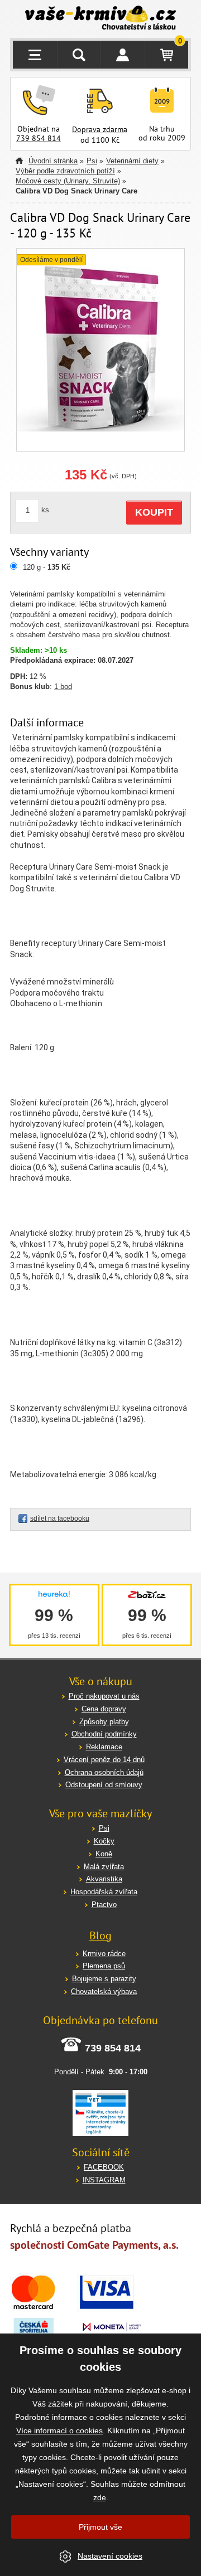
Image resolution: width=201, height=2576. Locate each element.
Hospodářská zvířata (104, 1892)
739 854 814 (39, 138)
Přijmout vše (100, 2527)
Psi (92, 161)
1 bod (63, 687)
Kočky (104, 1841)
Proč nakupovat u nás (104, 1696)
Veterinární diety (132, 161)
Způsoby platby (104, 1722)
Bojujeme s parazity (104, 1979)
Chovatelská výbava (104, 1992)
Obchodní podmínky (104, 1734)
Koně (104, 1854)
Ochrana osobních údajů (104, 1772)
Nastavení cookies (110, 2556)
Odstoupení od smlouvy (104, 1785)
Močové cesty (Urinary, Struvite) (68, 181)
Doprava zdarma (100, 129)
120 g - (47, 567)
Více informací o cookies (59, 2431)
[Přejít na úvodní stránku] (100, 19)
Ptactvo (104, 1905)
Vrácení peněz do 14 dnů (104, 1760)
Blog (100, 1935)
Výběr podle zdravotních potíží (65, 171)
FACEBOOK (104, 2167)
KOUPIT (154, 512)
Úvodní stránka (53, 161)
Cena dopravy (104, 1709)
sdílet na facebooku (60, 1519)
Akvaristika (104, 1879)
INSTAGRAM (104, 2180)
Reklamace (104, 1747)
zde (100, 2497)
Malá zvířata (104, 1867)
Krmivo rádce (104, 1954)
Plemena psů (104, 1966)
